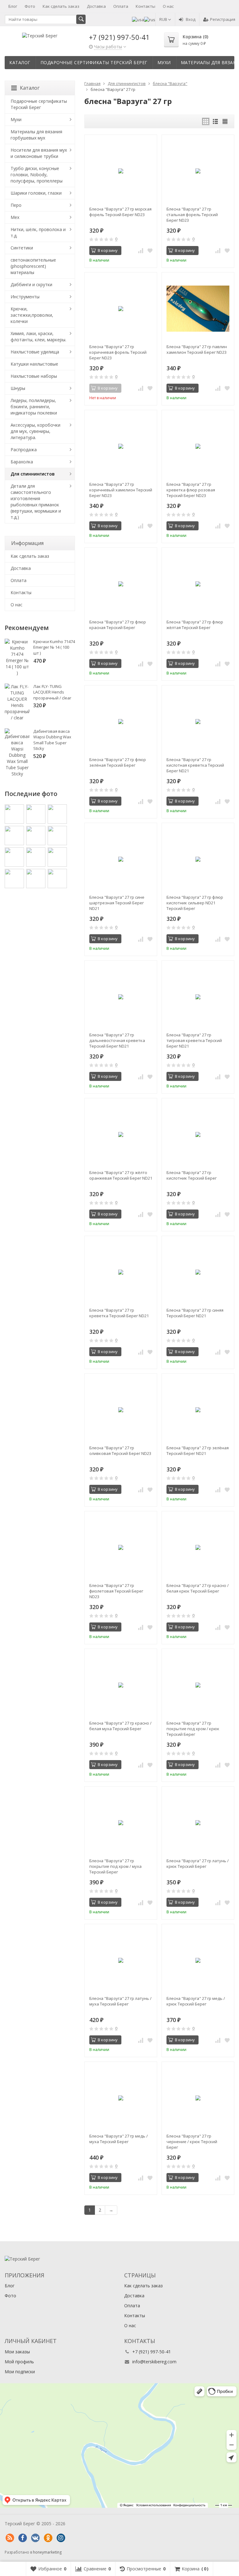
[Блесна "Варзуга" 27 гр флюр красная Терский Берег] (121, 584)
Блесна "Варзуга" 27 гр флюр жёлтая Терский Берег (195, 625)
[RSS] (10, 2538)
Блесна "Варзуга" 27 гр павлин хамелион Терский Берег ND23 (197, 349)
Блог (13, 6)
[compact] (225, 121)
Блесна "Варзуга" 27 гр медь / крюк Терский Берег (196, 2001)
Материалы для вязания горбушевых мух (36, 135)
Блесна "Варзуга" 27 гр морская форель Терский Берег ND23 (120, 212)
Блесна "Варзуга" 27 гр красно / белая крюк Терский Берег (198, 1588)
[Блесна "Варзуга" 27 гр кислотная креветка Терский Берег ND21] (198, 722)
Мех (15, 217)
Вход (191, 19)
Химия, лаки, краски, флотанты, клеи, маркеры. (38, 336)
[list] (215, 121)
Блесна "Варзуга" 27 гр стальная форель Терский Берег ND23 (192, 215)
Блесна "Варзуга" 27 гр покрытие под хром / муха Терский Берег (115, 1866)
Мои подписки (20, 2372)
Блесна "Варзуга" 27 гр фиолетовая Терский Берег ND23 (116, 1591)
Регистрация (223, 19)
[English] (138, 19)
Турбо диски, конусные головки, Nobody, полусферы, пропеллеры (37, 175)
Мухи (164, 62)
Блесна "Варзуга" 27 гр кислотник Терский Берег (192, 1175)
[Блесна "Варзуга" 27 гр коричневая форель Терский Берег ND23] (121, 309)
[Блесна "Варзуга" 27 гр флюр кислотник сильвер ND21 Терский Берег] (198, 859)
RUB (164, 19)
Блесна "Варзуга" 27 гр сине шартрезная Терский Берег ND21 (117, 903)
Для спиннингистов (33, 474)
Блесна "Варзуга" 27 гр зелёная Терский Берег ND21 (198, 1451)
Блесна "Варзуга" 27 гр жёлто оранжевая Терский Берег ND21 (121, 1175)
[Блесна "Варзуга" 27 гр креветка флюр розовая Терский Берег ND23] (198, 446)
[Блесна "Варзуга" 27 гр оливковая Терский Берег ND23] (121, 1410)
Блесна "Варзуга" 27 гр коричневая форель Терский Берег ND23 (118, 352)
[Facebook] (22, 2538)
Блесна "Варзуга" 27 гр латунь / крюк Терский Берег (198, 1863)
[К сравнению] (141, 251)
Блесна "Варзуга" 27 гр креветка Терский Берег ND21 (119, 1313)
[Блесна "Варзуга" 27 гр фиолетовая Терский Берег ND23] (121, 1547)
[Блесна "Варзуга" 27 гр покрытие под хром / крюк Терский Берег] (198, 1685)
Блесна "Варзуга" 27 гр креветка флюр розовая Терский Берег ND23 (191, 490)
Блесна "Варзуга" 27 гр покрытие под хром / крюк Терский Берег (193, 1729)
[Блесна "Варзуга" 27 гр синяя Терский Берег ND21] (198, 1272)
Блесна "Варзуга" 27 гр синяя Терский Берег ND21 (195, 1313)
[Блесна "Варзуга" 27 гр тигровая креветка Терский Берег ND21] (198, 997)
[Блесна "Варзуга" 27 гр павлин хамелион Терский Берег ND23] (198, 309)
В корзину (108, 250)
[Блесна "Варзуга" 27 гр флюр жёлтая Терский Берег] (198, 584)
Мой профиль (19, 2362)
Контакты (145, 6)
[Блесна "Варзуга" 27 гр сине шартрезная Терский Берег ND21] (121, 859)
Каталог (20, 62)
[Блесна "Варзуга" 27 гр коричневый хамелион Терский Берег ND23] (121, 446)
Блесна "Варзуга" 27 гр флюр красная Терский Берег (118, 625)
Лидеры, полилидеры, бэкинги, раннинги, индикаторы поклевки (34, 407)
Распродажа (24, 450)
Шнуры (18, 388)
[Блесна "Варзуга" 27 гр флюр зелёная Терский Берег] (121, 722)
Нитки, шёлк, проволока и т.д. (38, 232)
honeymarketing (47, 2552)
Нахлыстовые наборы (34, 376)
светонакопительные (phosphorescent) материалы (33, 266)
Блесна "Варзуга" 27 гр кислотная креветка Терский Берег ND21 (195, 765)
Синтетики (22, 248)
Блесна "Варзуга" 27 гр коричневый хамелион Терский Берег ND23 (121, 490)
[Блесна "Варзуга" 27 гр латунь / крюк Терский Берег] (198, 1823)
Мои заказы (17, 2352)
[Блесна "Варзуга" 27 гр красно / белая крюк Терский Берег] (198, 1547)
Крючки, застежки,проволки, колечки (32, 315)
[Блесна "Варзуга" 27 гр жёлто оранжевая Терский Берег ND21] (121, 1134)
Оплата (121, 6)
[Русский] (150, 19)
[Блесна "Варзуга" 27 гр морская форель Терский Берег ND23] (121, 171)
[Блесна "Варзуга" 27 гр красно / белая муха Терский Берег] (121, 1685)
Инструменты (25, 297)
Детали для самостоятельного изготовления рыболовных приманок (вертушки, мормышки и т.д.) (36, 502)
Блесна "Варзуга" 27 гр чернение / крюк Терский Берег (192, 2142)
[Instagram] (61, 2538)
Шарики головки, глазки (36, 193)
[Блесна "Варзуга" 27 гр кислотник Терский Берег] (198, 1134)
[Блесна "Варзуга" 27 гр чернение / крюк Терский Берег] (198, 2098)
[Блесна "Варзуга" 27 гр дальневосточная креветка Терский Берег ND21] (121, 997)
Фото (30, 6)
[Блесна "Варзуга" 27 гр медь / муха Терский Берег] (121, 2098)
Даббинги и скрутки (31, 284)
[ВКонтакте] (35, 2538)
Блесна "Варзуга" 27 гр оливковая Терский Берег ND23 (120, 1451)
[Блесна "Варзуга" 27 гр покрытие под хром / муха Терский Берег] (121, 1823)
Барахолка (22, 462)
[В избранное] (150, 251)
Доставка (96, 6)
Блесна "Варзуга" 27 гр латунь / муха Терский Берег (120, 2001)
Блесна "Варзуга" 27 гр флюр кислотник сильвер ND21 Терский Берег (195, 903)
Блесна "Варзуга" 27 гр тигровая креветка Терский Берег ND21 (194, 1040)
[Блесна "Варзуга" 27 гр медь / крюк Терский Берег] (198, 1960)
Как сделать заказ (61, 6)
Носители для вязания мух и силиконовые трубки (39, 153)
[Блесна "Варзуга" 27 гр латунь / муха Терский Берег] (121, 1960)
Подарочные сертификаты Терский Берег (94, 62)
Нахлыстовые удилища (35, 352)
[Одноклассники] (48, 2538)
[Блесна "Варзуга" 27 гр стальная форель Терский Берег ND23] (198, 171)
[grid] (206, 121)
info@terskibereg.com (154, 2362)
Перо (16, 205)
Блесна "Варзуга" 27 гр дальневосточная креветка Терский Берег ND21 (117, 1040)
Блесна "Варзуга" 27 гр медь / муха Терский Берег (119, 2139)
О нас (168, 6)
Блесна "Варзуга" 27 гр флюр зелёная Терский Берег (118, 762)
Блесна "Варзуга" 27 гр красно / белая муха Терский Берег (120, 1726)
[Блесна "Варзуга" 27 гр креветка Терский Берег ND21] (121, 1272)
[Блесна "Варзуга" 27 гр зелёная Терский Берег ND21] (198, 1410)
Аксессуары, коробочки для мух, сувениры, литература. (35, 431)
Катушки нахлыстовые (34, 364)
